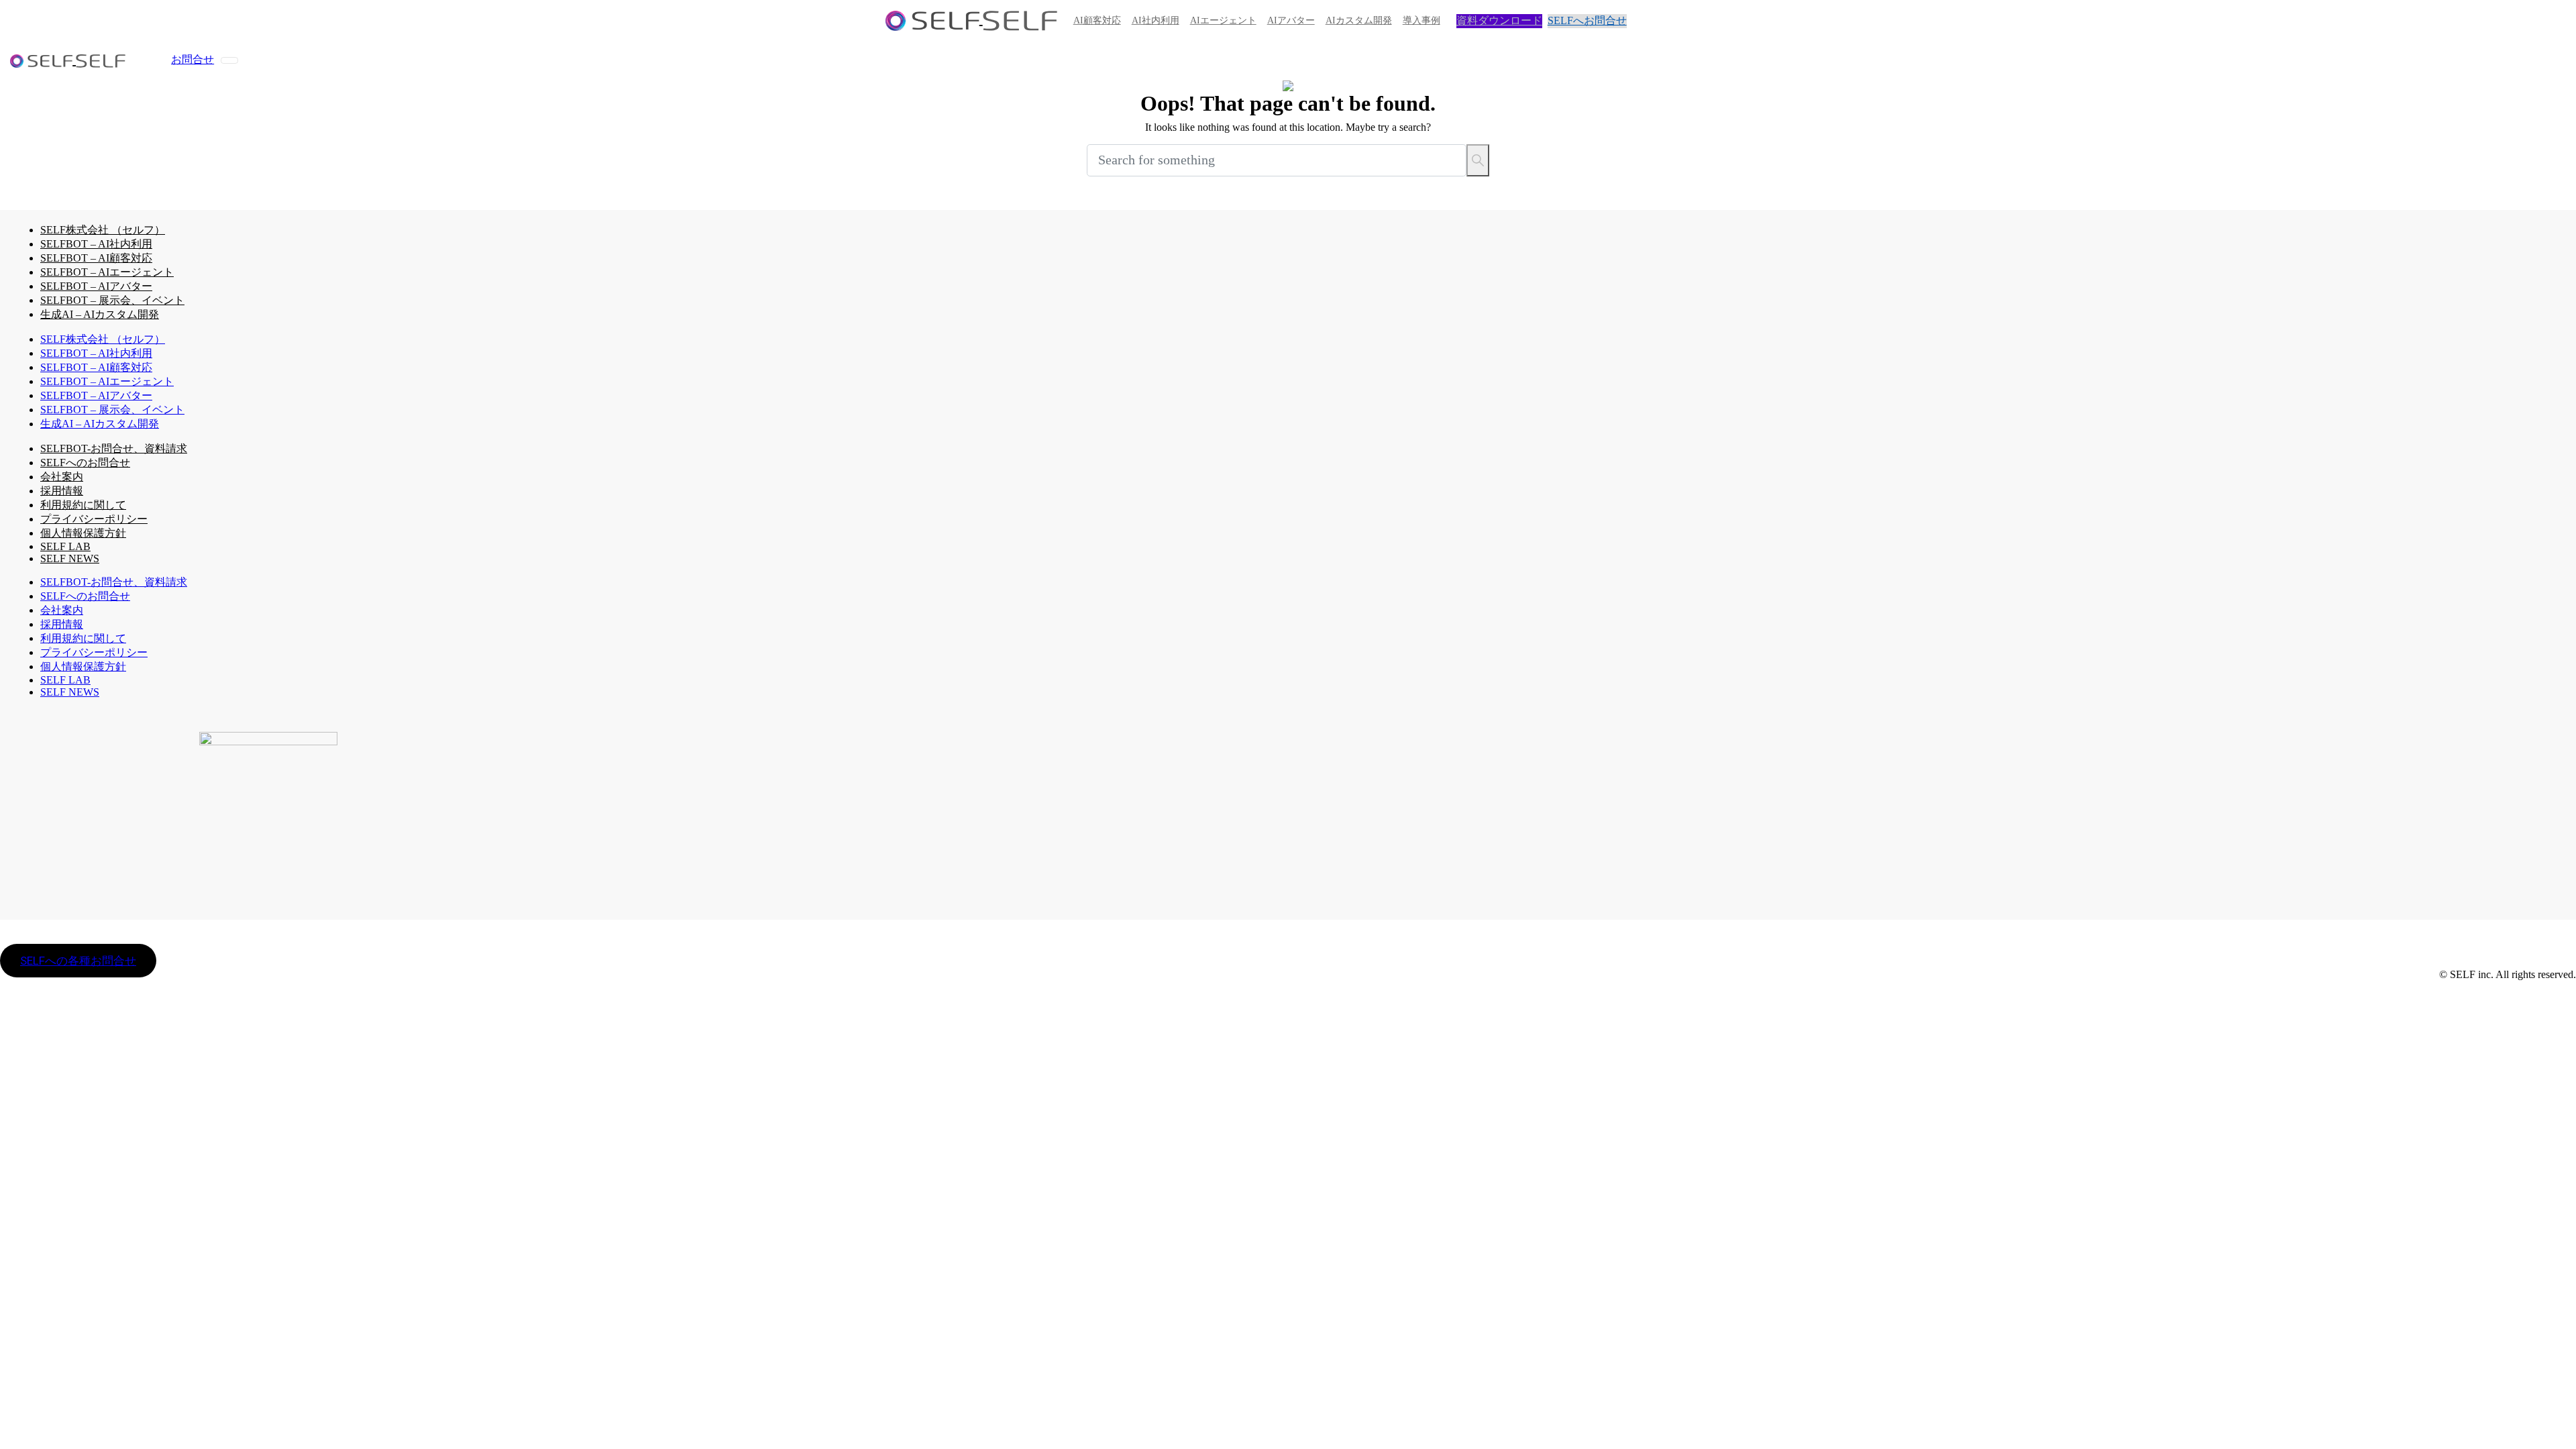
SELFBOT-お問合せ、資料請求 (114, 448)
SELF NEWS (70, 558)
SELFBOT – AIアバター (96, 286)
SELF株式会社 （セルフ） (103, 230)
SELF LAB (65, 680)
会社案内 (62, 477)
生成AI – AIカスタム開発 (100, 314)
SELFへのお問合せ (85, 463)
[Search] (1478, 160)
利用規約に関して (83, 505)
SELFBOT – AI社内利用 (96, 244)
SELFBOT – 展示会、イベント (112, 300)
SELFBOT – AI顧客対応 (96, 258)
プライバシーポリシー (94, 519)
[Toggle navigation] (229, 60)
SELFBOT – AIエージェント (107, 272)
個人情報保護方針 (83, 533)
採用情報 (62, 491)
